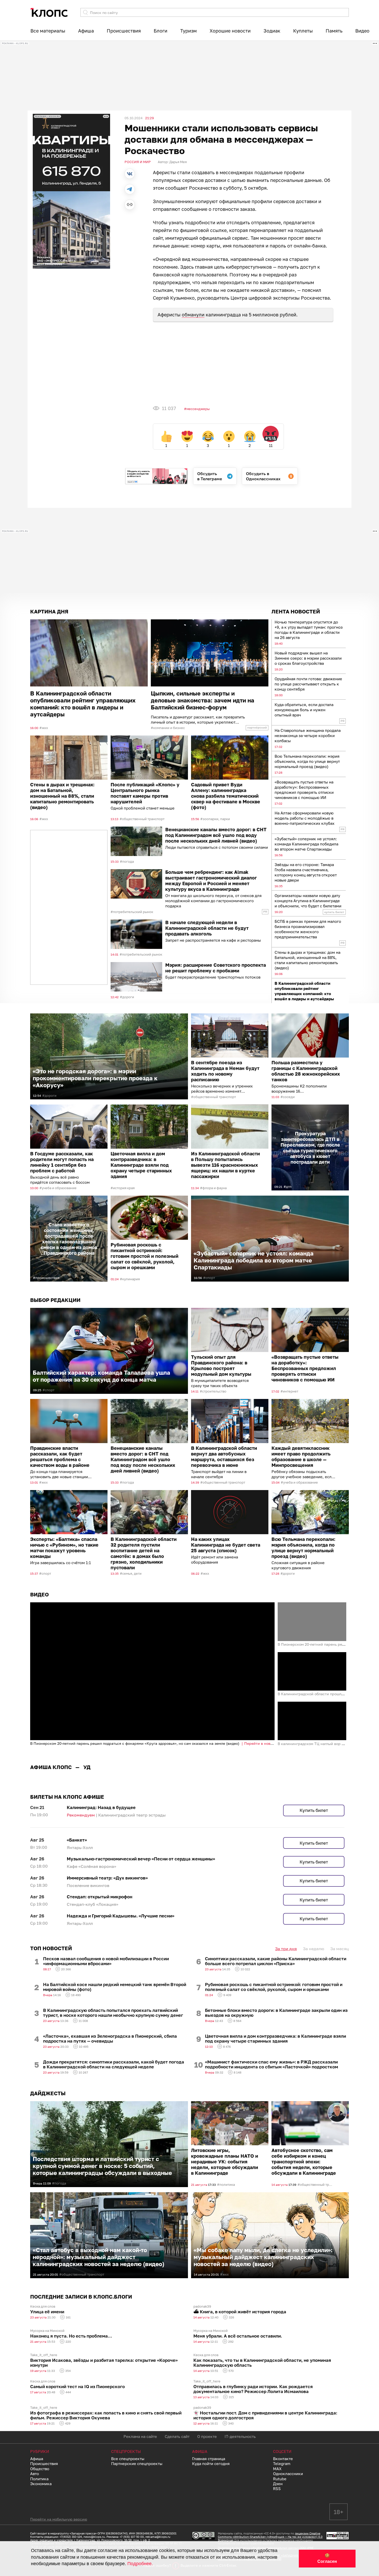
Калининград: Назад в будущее (101, 1930)
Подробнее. (140, 2564)
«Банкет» (77, 1963)
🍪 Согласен (327, 2558)
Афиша (86, 31)
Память (334, 31)
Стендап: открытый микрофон (100, 2020)
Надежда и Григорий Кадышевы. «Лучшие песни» (121, 2039)
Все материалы (48, 31)
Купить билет (314, 1933)
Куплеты (303, 31)
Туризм (188, 31)
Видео (362, 31)
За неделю (314, 2071)
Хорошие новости (230, 31)
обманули (193, 315)
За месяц (340, 2071)
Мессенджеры (198, 409)
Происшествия (124, 31)
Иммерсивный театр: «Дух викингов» (107, 2001)
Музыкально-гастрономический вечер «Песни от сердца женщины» (141, 1982)
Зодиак (272, 31)
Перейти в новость (261, 1743)
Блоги (160, 31)
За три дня (286, 2071)
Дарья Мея (178, 162)
